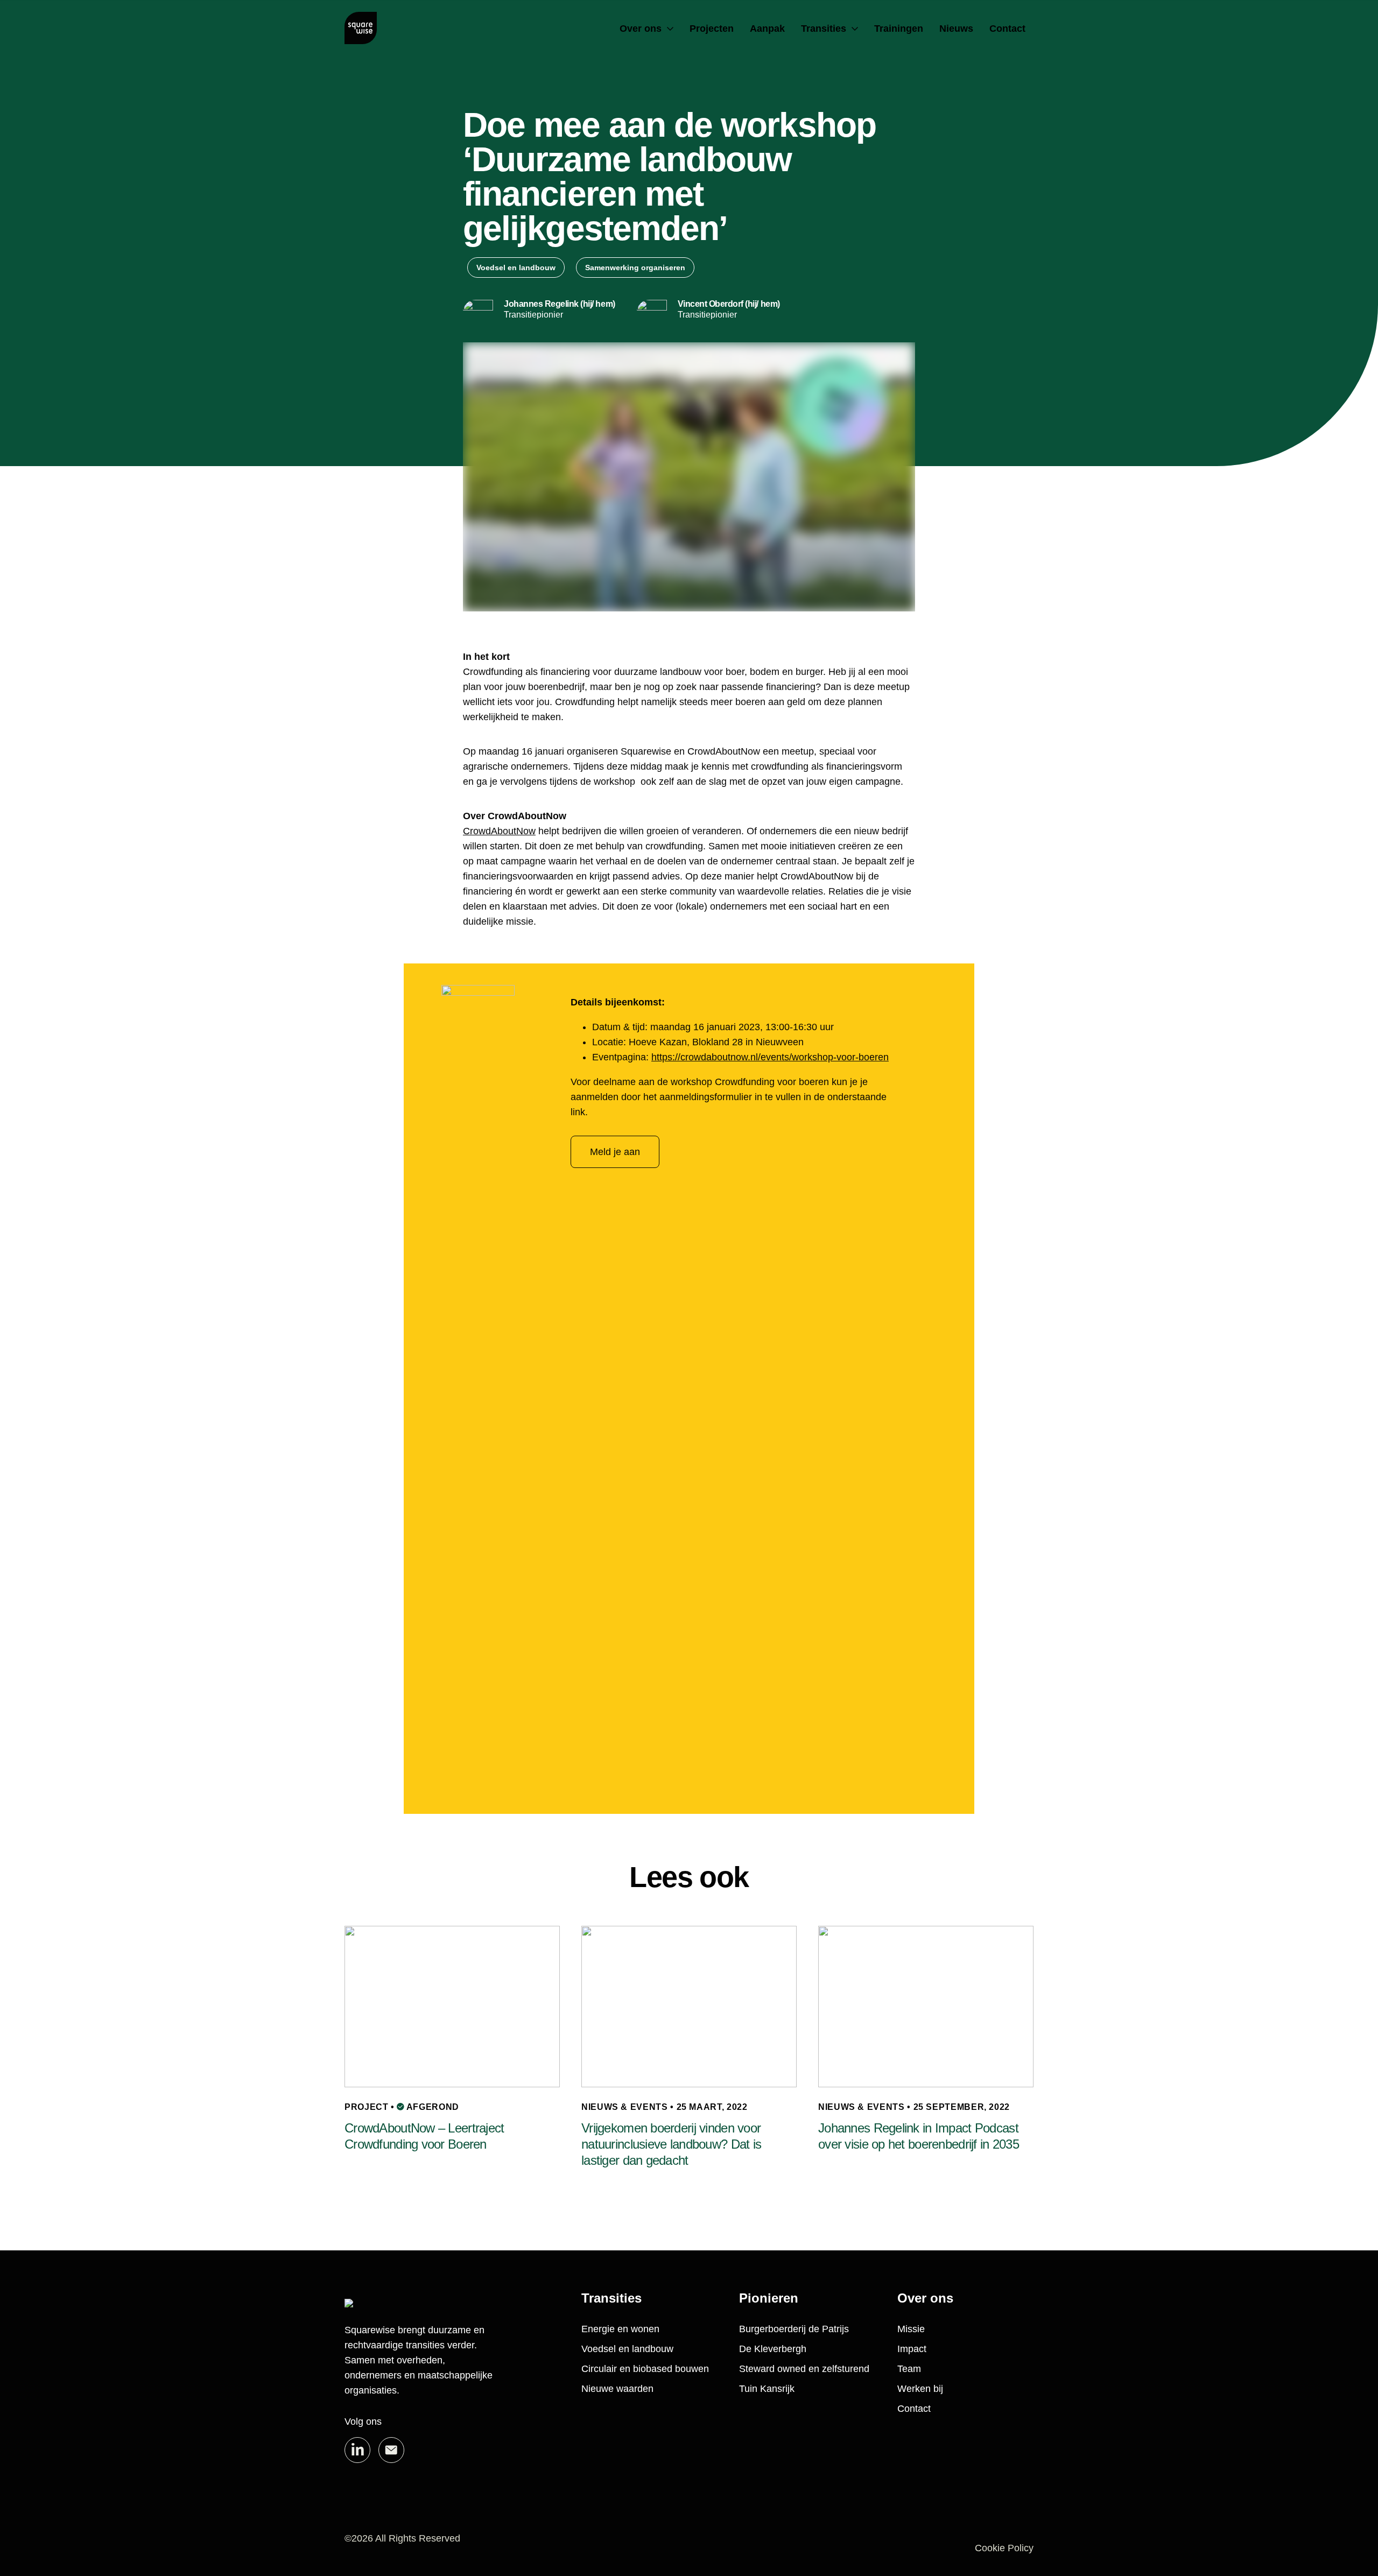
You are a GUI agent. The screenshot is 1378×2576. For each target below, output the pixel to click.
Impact (912, 2349)
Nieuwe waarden (617, 2389)
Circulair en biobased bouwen (645, 2369)
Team (909, 2369)
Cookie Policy (1004, 2548)
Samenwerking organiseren (635, 268)
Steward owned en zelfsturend (804, 2369)
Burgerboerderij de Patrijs (794, 2329)
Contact (1007, 29)
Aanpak (767, 29)
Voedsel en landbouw (516, 268)
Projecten (712, 29)
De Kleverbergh (773, 2349)
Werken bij (920, 2389)
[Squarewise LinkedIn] (357, 2450)
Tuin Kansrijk (767, 2389)
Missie (911, 2329)
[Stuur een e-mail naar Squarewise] (391, 2450)
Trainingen (899, 29)
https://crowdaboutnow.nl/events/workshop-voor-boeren (770, 1057)
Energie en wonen (620, 2329)
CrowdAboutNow (499, 831)
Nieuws (956, 29)
